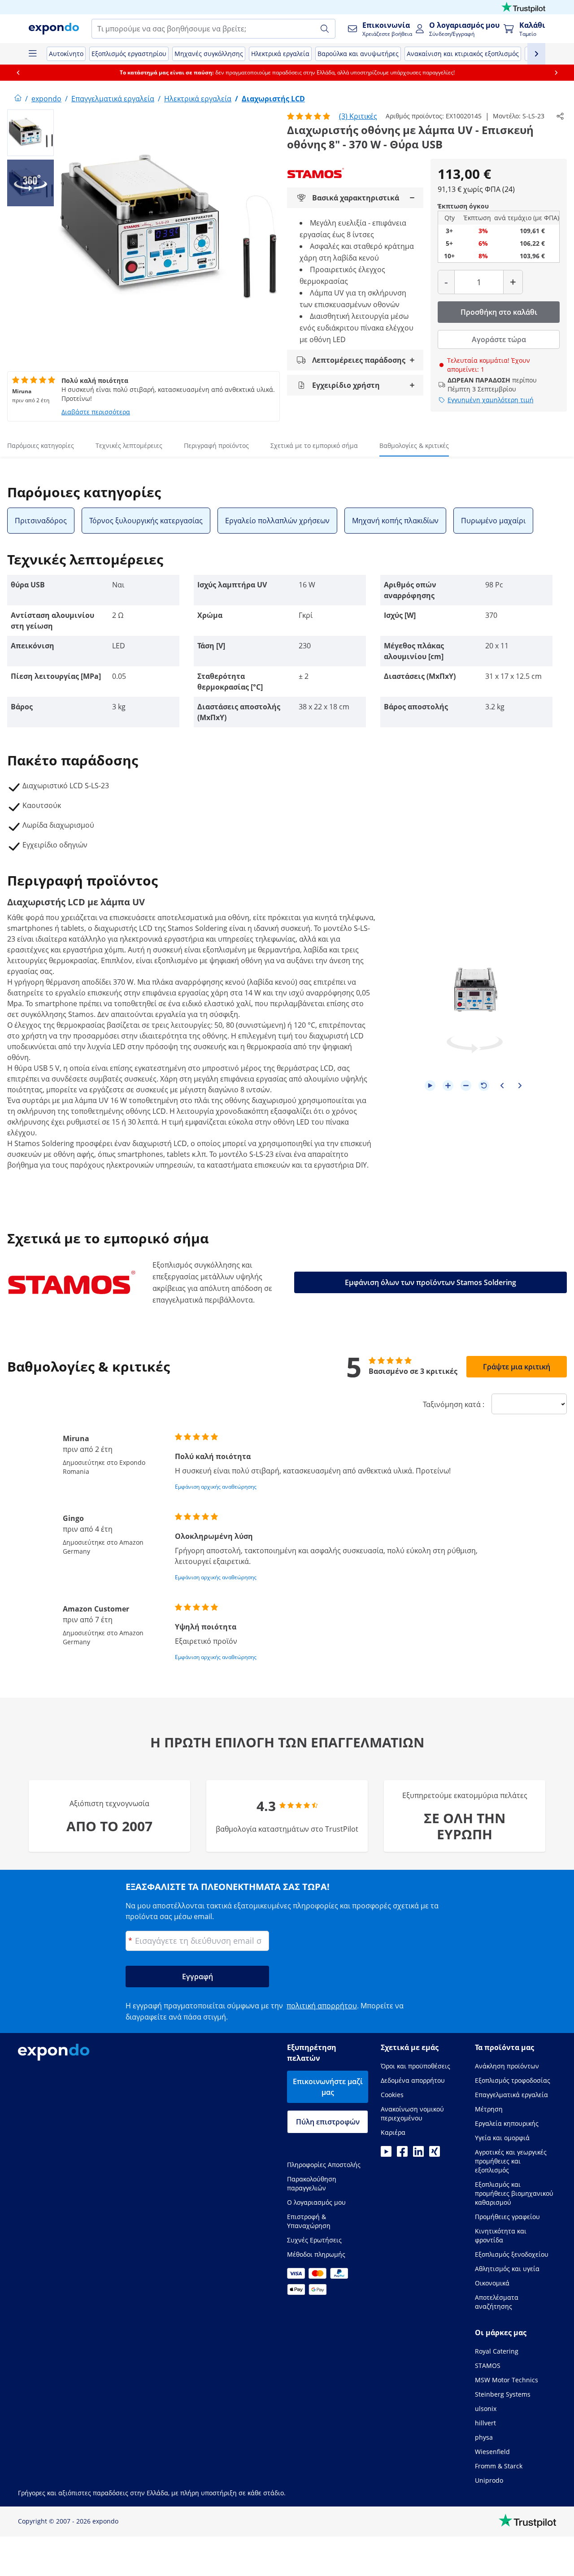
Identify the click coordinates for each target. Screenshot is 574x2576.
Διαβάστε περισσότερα (96, 412)
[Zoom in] (448, 1086)
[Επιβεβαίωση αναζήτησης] (325, 29)
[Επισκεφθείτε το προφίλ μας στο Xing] (435, 2154)
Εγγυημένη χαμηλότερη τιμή (491, 400)
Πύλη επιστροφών (328, 2122)
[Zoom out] (466, 1086)
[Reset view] (484, 1086)
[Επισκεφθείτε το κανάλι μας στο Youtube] (386, 2154)
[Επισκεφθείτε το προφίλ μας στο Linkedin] (418, 2154)
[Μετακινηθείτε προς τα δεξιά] (556, 73)
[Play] (430, 1086)
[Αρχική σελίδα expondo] (18, 99)
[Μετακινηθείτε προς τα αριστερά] (18, 73)
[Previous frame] (502, 1086)
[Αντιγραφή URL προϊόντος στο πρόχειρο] (560, 116)
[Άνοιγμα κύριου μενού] (32, 54)
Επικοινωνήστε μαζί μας (328, 2087)
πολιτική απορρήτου (322, 2006)
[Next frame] (520, 1086)
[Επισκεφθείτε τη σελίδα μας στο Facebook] (402, 2154)
